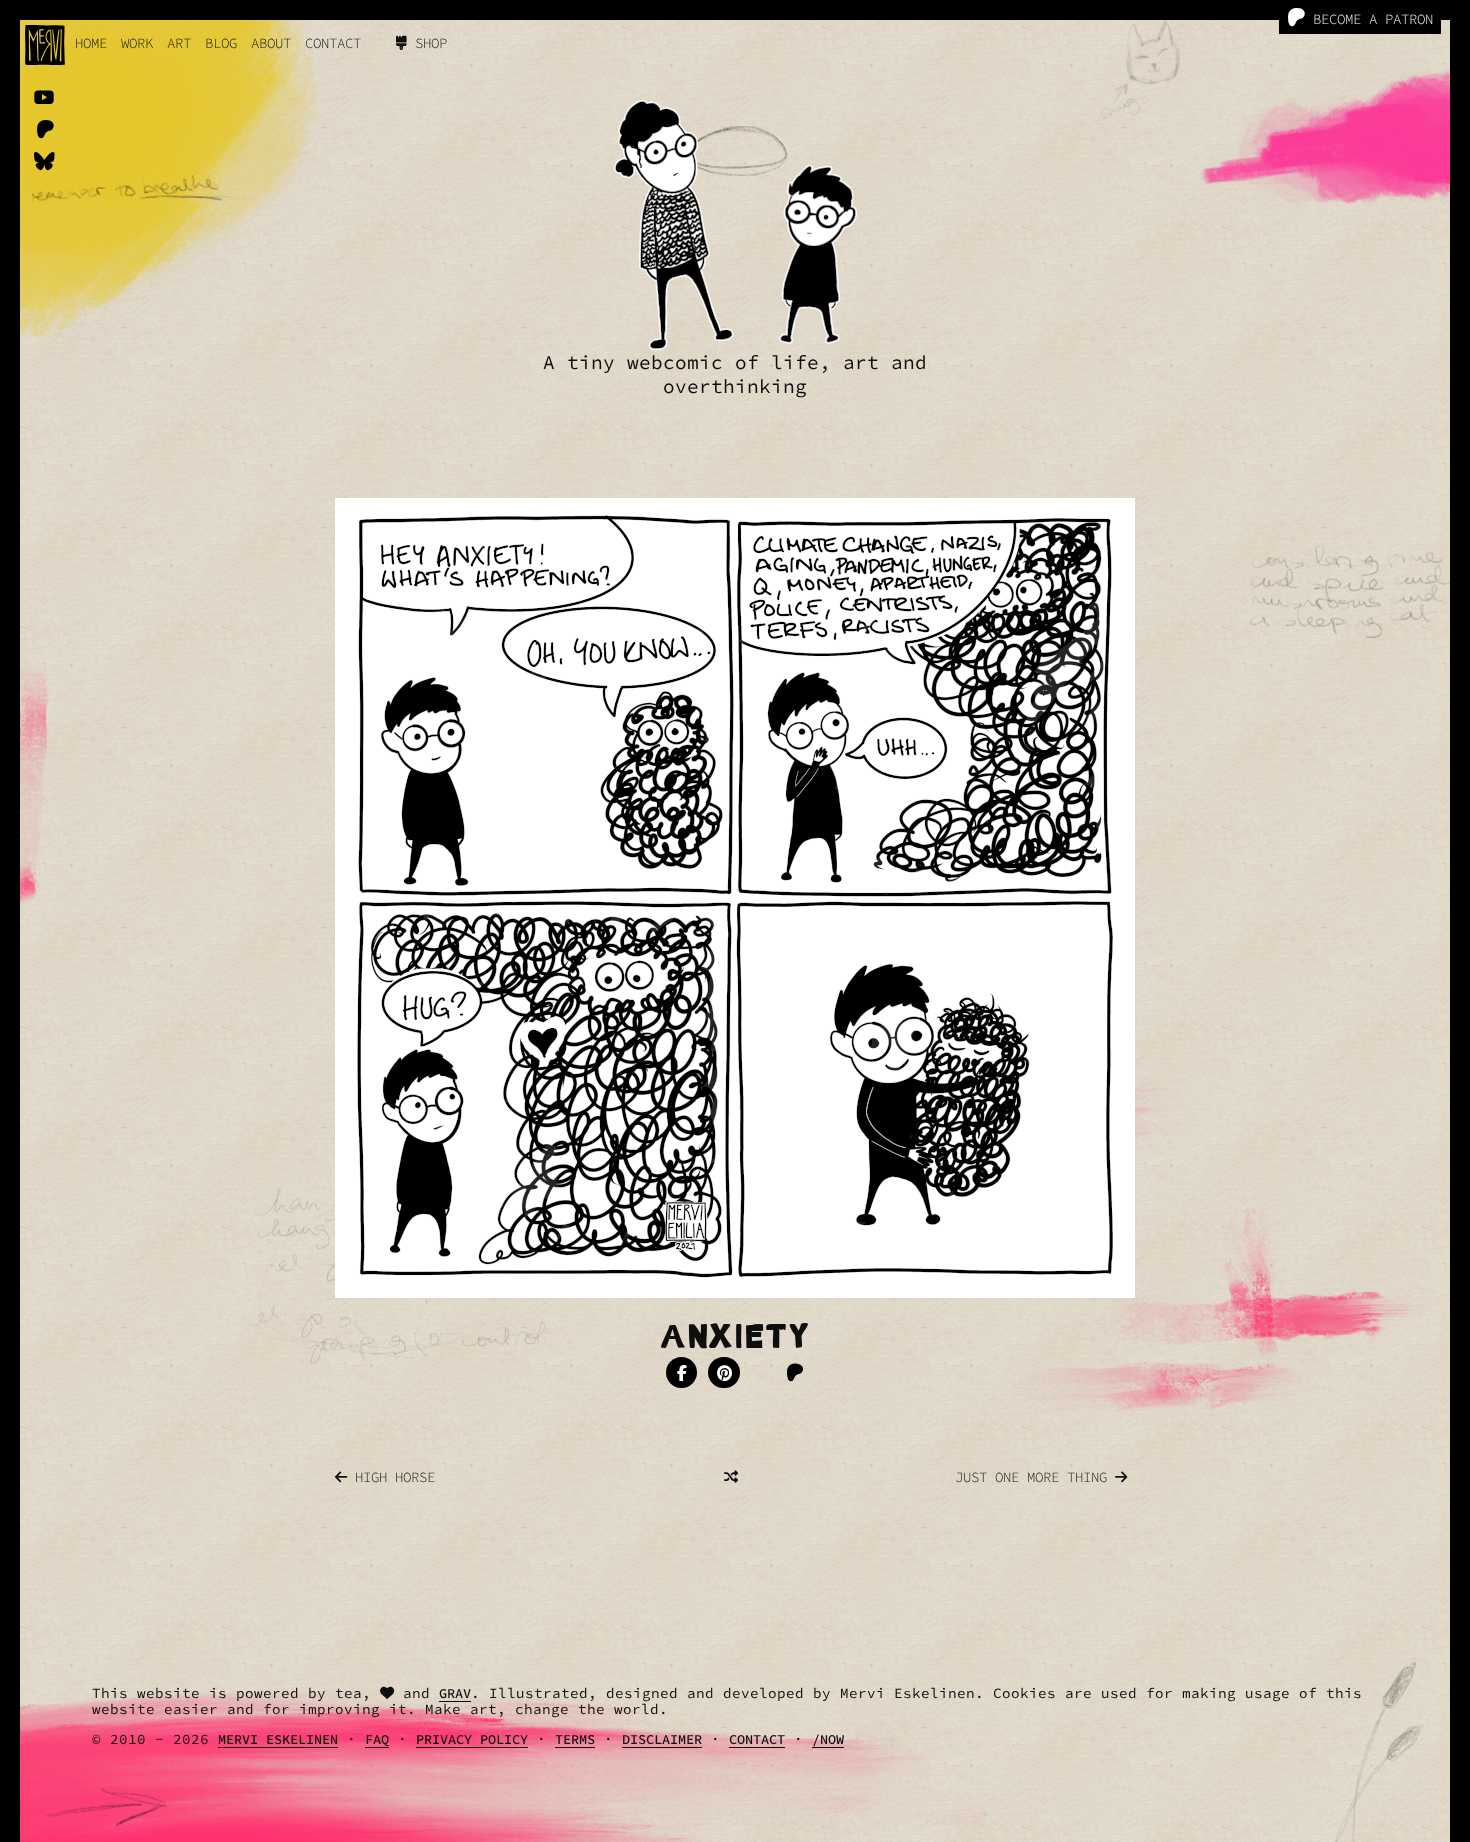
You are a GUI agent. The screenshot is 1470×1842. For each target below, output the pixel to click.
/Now (828, 1739)
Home (91, 43)
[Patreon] (795, 1373)
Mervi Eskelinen (278, 1739)
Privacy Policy (472, 1739)
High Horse (391, 1477)
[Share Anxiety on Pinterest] (724, 1373)
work (137, 43)
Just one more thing (1035, 1477)
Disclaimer (662, 1739)
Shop (427, 43)
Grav (455, 1693)
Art (179, 43)
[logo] (45, 45)
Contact (333, 43)
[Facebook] (682, 1373)
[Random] (731, 1477)
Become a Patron (1369, 19)
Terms (575, 1739)
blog (221, 43)
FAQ (377, 1739)
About (271, 43)
